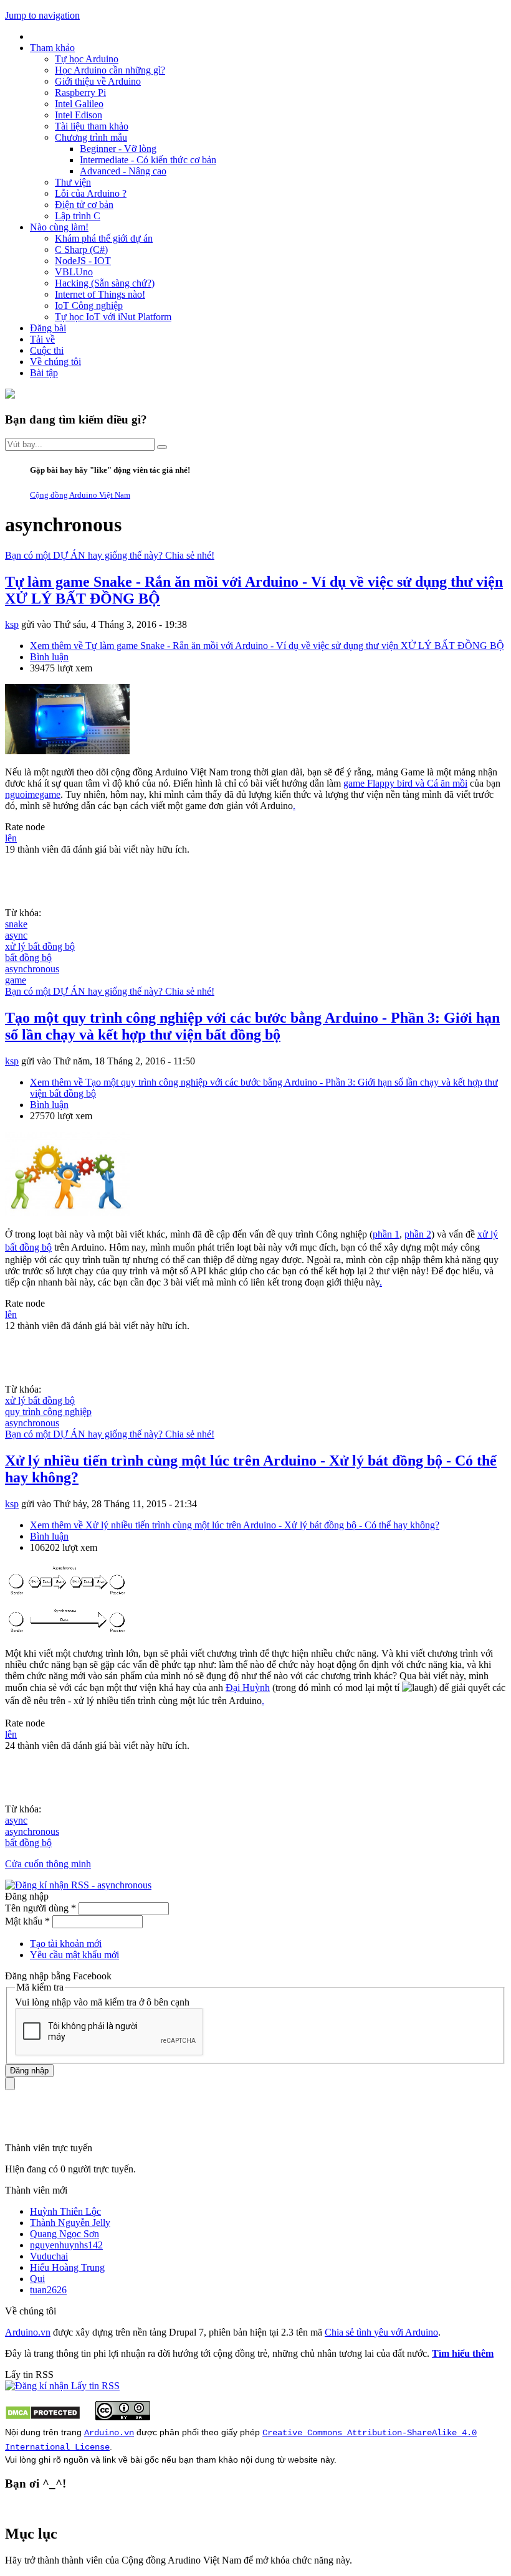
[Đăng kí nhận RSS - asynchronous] (78, 1885)
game (16, 980)
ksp (12, 624)
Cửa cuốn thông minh (48, 1864)
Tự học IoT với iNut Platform (113, 317)
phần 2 (418, 1234)
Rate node (25, 827)
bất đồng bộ (28, 958)
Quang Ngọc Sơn (64, 2234)
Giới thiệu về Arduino (98, 81)
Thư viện (73, 182)
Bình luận (49, 657)
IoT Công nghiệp (89, 305)
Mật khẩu (27, 1921)
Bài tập (44, 373)
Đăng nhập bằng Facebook (60, 1976)
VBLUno (74, 272)
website (303, 2460)
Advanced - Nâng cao (123, 171)
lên (11, 838)
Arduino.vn (28, 2332)
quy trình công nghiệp (48, 1412)
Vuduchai (49, 2256)
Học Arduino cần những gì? (110, 70)
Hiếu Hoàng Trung (67, 2267)
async (16, 935)
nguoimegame (33, 794)
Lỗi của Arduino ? (91, 193)
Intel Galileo (79, 104)
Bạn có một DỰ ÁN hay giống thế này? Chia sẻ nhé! (110, 555)
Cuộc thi (47, 350)
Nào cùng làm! (59, 227)
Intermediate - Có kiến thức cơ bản (148, 160)
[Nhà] (10, 395)
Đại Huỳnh (248, 1688)
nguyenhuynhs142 (66, 2245)
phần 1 (386, 1234)
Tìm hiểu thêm (463, 2353)
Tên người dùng (41, 1908)
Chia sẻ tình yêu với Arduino (381, 2332)
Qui (37, 2279)
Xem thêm (267, 646)
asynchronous (32, 969)
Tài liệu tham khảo (92, 126)
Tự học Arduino (87, 59)
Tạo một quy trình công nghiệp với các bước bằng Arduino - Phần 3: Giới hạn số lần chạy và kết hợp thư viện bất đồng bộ (252, 1026)
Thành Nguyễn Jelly (70, 2223)
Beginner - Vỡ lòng (118, 149)
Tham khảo (52, 48)
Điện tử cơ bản (84, 205)
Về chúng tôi (55, 362)
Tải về (42, 339)
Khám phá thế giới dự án (104, 238)
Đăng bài (48, 328)
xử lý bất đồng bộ (40, 946)
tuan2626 (48, 2290)
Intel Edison (79, 115)
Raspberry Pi (80, 92)
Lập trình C (78, 216)
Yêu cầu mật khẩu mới (74, 1955)
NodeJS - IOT (83, 261)
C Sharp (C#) (81, 249)
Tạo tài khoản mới (66, 1944)
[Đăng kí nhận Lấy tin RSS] (62, 2386)
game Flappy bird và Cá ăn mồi (405, 783)
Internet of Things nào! (100, 294)
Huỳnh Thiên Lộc (65, 2211)
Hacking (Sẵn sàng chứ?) (105, 283)
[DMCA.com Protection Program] (43, 2417)
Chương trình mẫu (91, 137)
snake (16, 924)
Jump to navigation (42, 15)
